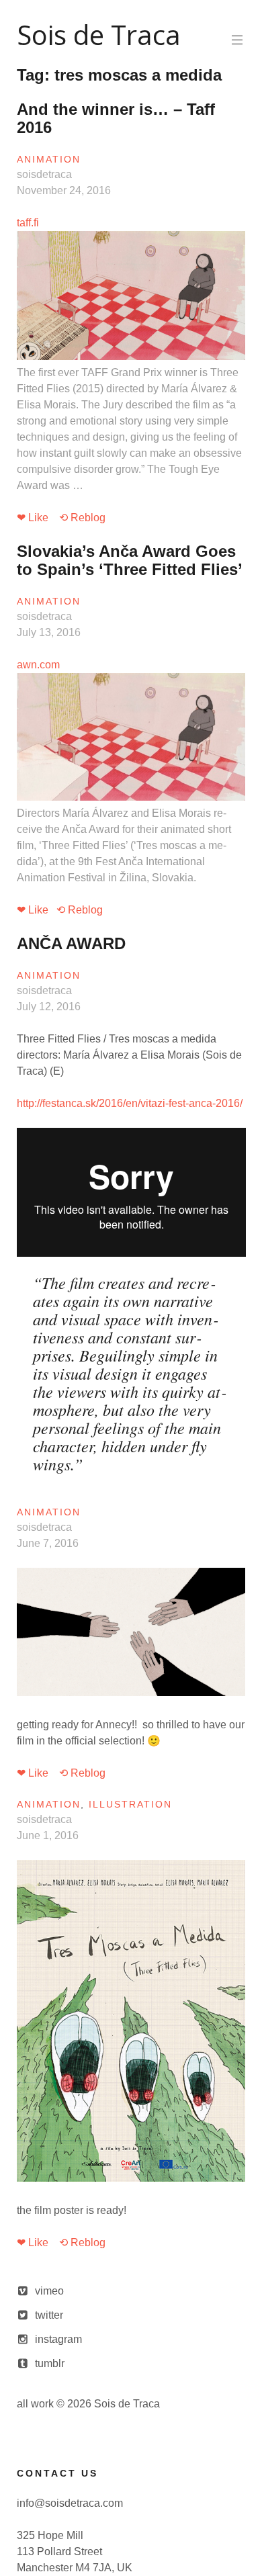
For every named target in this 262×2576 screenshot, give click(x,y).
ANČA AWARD (71, 943)
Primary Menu (237, 40)
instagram (58, 2339)
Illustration (130, 1804)
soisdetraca (44, 174)
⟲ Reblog (82, 518)
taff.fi (129, 354)
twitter (49, 2315)
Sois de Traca (99, 35)
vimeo (49, 2291)
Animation (49, 159)
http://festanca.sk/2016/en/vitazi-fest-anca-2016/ (130, 1103)
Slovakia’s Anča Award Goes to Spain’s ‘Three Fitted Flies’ (130, 560)
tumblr (50, 2363)
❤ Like (33, 518)
